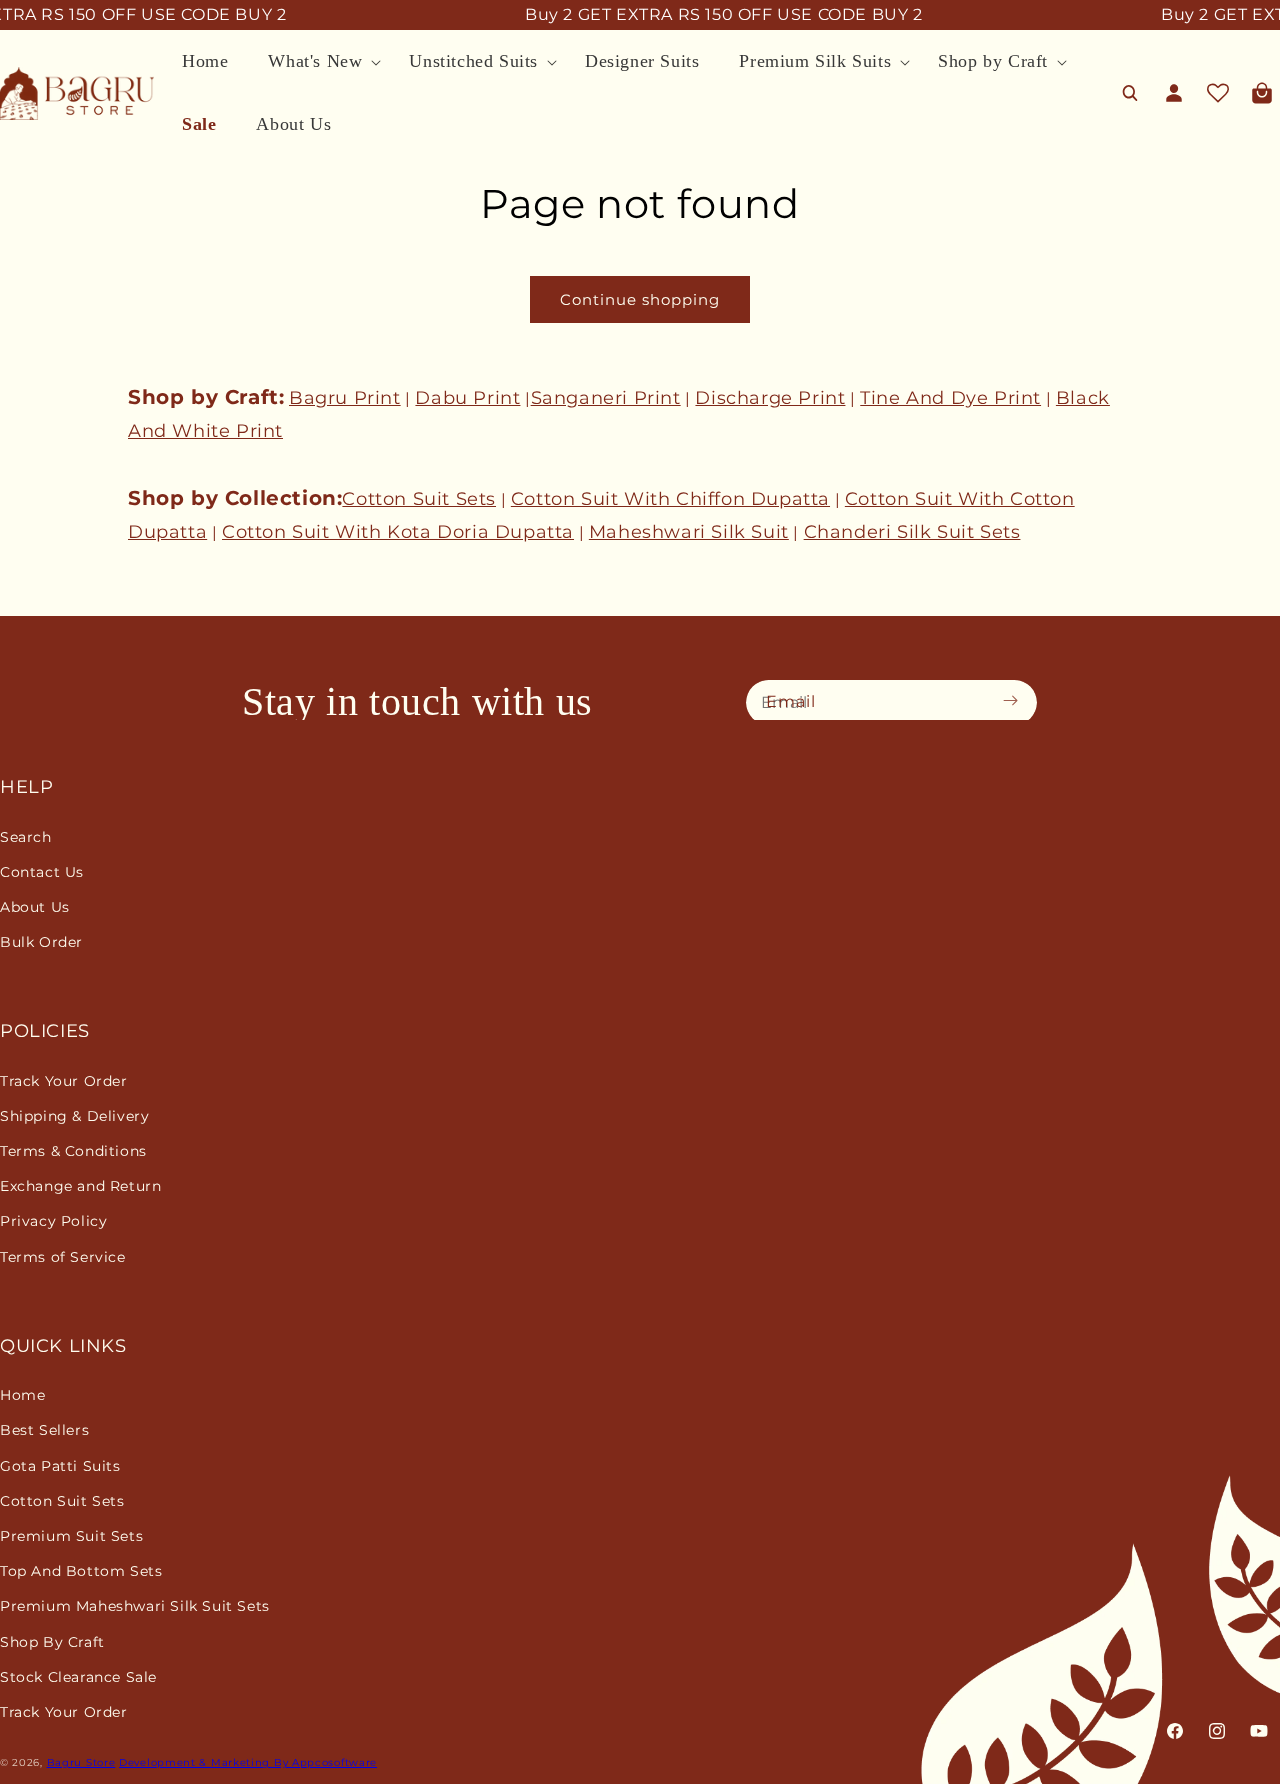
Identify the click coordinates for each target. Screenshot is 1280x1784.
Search (26, 837)
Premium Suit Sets (71, 1536)
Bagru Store (81, 1762)
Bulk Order (41, 942)
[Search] (1130, 93)
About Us (35, 907)
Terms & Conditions (73, 1151)
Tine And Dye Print (950, 398)
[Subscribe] (1016, 701)
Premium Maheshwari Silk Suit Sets (135, 1606)
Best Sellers (44, 1430)
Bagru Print (345, 398)
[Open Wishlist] (1218, 93)
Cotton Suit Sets (419, 499)
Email (791, 701)
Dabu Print (467, 398)
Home (22, 1395)
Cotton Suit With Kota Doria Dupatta (398, 532)
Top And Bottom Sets (81, 1571)
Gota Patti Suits (60, 1466)
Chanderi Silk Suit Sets (912, 532)
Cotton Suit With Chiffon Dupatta (670, 499)
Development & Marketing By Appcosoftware (248, 1762)
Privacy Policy (53, 1221)
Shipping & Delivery (74, 1116)
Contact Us (42, 872)
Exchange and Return (80, 1186)
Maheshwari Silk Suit (689, 532)
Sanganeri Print (606, 398)
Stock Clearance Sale (78, 1677)
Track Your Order (64, 1081)
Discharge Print (770, 398)
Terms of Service (63, 1257)
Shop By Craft (52, 1642)
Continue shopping (640, 299)
